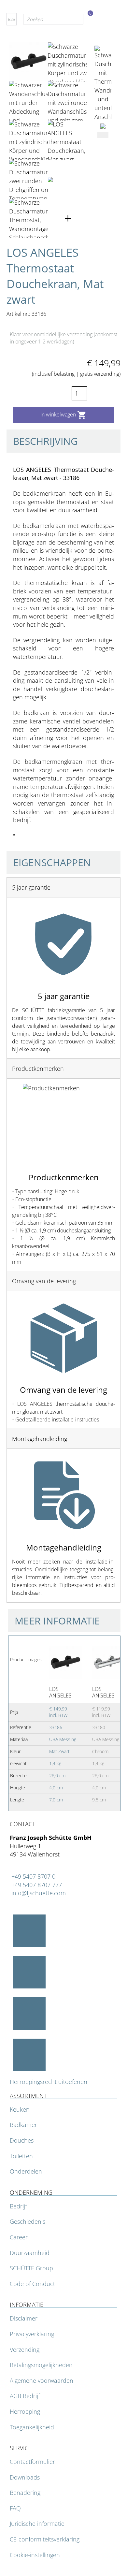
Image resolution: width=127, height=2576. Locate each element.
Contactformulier (32, 2462)
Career (19, 2237)
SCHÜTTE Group (31, 2268)
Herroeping (25, 2411)
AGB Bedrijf (25, 2396)
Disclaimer (24, 2318)
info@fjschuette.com (39, 1893)
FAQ (15, 2508)
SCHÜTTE (32, 855)
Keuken (20, 2109)
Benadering (25, 2493)
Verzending (25, 2350)
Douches (22, 2140)
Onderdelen (26, 2171)
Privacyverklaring (32, 2334)
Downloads (25, 2477)
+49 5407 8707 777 (37, 1885)
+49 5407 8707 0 (33, 1876)
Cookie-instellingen (35, 2555)
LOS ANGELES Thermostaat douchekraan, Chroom (108, 1692)
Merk (13, 855)
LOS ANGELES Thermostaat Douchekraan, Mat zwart (65, 1692)
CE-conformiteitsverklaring (45, 2539)
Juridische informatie (37, 2524)
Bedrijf (18, 2206)
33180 (99, 1727)
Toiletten (21, 2156)
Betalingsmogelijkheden (41, 2365)
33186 (56, 1727)
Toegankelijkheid (32, 2427)
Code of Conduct (32, 2284)
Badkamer (23, 2125)
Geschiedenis (28, 2221)
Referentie (19, 865)
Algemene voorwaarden (42, 2380)
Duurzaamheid (30, 2253)
